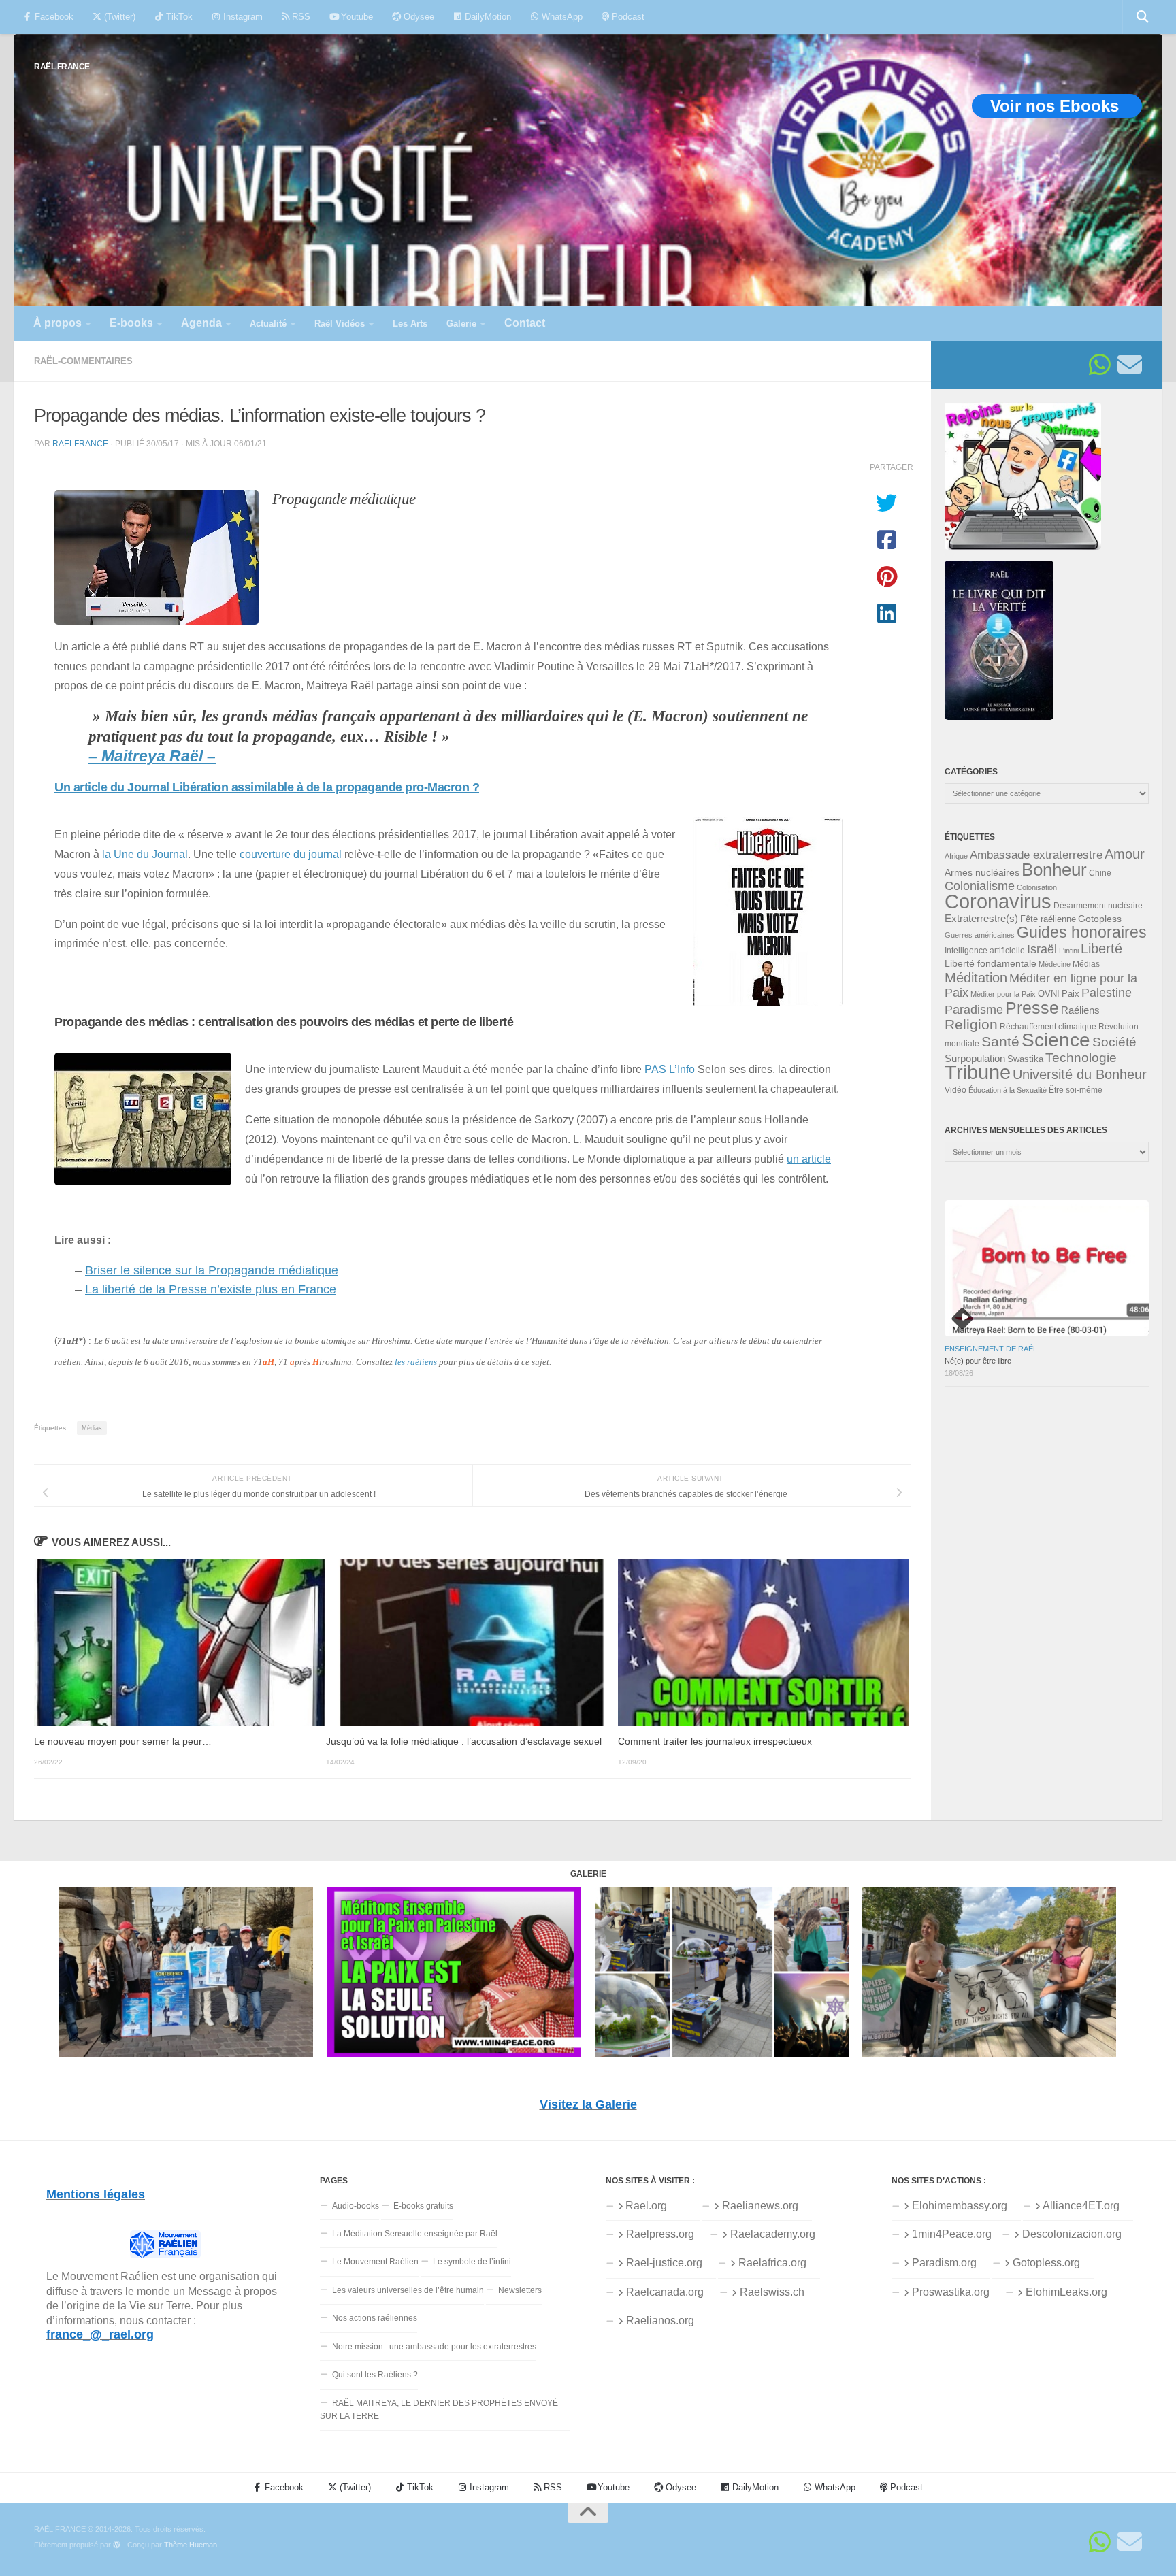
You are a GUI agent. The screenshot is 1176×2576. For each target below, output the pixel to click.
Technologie (1081, 1058)
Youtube (356, 17)
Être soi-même (1076, 1090)
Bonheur (1054, 870)
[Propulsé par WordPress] (117, 2545)
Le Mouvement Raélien (375, 2262)
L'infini (1069, 951)
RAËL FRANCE (62, 66)
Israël (1042, 949)
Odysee (418, 17)
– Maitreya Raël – (152, 756)
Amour (1125, 854)
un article (809, 1159)
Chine (1100, 873)
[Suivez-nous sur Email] (1130, 365)
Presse (1032, 1008)
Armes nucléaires (982, 872)
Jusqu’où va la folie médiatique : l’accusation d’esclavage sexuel (464, 1741)
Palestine (1107, 993)
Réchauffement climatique (1048, 1027)
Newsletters (520, 2290)
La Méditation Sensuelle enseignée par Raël (415, 2234)
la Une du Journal (145, 854)
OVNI (1049, 994)
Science (1056, 1040)
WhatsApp (561, 17)
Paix (1071, 994)
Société (1114, 1042)
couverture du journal (291, 854)
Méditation (976, 978)
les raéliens (416, 1362)
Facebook (53, 17)
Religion (971, 1024)
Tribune (978, 1072)
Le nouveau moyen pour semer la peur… (123, 1741)
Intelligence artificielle (985, 951)
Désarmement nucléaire (1098, 906)
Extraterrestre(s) (981, 919)
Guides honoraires (1082, 932)
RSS (300, 17)
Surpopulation (975, 1058)
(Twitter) (118, 17)
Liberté (1101, 948)
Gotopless (1100, 919)
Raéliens (1080, 1010)
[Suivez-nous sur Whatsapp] (1100, 365)
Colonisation (1037, 887)
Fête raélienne (1048, 919)
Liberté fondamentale (991, 963)
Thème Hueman (191, 2545)
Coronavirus (998, 901)
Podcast (627, 17)
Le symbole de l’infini (472, 2262)
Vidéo (955, 1090)
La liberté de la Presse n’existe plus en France (211, 1289)
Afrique (956, 856)
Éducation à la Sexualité (1008, 1090)
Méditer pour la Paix (1003, 994)
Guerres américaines (980, 935)
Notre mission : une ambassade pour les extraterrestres (434, 2347)
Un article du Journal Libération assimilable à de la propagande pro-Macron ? (267, 787)
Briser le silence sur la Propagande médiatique (212, 1270)
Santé (1000, 1042)
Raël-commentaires (83, 361)
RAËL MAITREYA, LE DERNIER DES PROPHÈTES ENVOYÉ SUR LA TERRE (439, 2410)
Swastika (1025, 1059)
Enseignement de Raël (991, 1349)
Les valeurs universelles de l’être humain (408, 2290)
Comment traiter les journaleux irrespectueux (715, 1741)
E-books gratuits (423, 2206)
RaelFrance (80, 443)
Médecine (1055, 964)
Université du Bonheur (1080, 1074)
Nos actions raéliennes (375, 2318)
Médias (92, 1428)
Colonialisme (980, 886)
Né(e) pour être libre (978, 1361)
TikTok (178, 17)
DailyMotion (487, 17)
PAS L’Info (670, 1069)
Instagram (242, 17)
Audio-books (356, 2206)
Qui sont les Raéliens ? (375, 2375)
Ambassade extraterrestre (1036, 855)
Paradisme (974, 1010)
